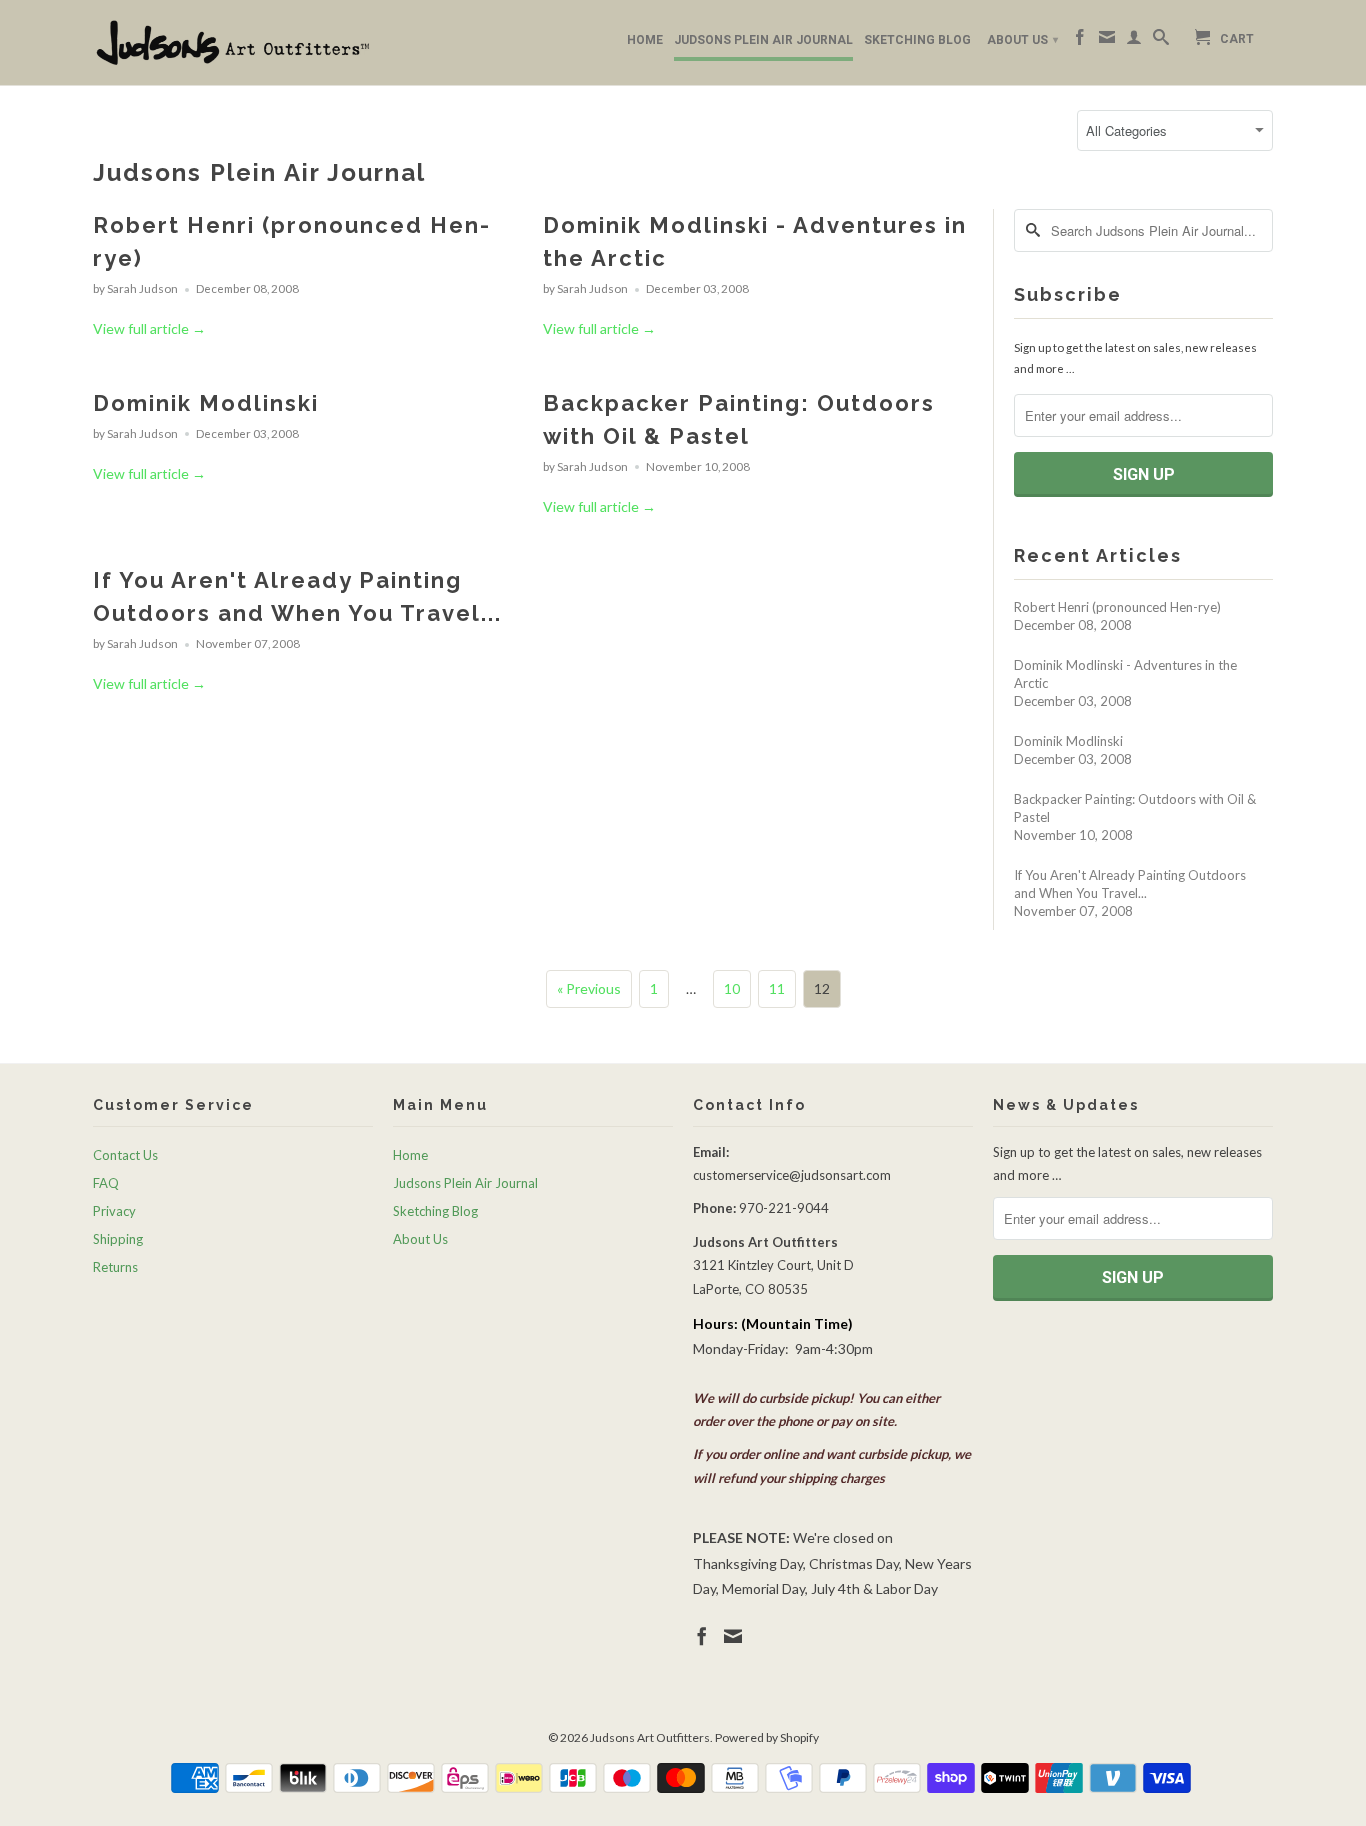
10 (732, 988)
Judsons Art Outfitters (650, 1737)
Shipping (118, 1239)
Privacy (114, 1211)
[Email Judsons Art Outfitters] (1107, 41)
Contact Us (125, 1155)
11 (777, 988)
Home (645, 40)
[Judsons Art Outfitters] (233, 42)
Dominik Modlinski (206, 403)
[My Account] (1134, 41)
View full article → (149, 328)
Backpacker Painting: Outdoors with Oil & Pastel (1135, 808)
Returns (115, 1267)
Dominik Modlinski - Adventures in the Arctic (1125, 674)
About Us (1022, 40)
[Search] (1161, 41)
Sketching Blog (917, 40)
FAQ (106, 1183)
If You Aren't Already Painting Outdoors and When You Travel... (1130, 884)
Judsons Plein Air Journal (763, 40)
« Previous (589, 988)
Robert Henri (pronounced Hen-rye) (1117, 607)
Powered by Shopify (767, 1737)
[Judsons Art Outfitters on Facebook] (1080, 41)
